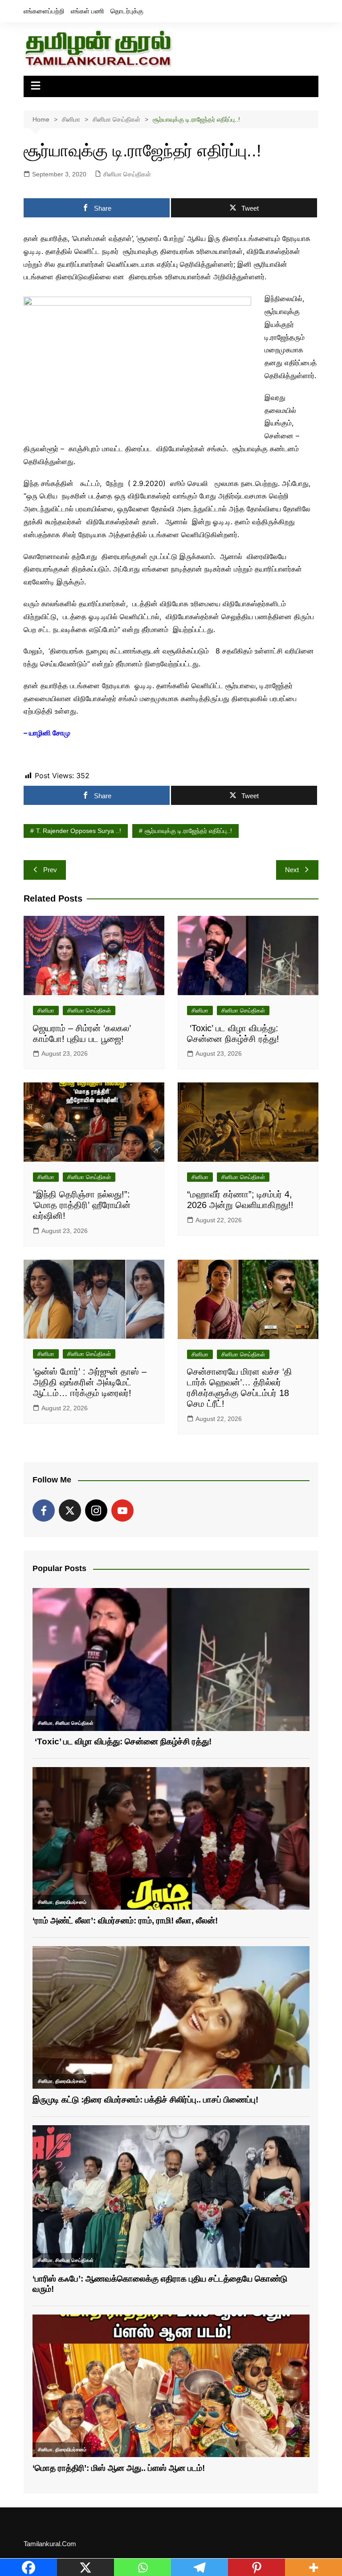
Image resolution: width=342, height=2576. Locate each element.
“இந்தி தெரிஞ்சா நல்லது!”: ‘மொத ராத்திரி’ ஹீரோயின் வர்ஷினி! (83, 1205)
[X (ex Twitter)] (70, 1510)
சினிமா (46, 1010)
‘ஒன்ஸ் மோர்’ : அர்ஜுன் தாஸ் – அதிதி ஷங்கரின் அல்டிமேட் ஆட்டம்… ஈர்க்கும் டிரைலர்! (90, 1382)
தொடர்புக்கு (127, 11)
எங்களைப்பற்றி (44, 11)
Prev (50, 870)
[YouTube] (122, 1510)
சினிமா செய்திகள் (127, 174)
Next (292, 870)
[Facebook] (44, 1510)
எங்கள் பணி (88, 11)
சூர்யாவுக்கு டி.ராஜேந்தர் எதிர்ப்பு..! (188, 831)
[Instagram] (96, 1510)
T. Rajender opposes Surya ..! (79, 831)
